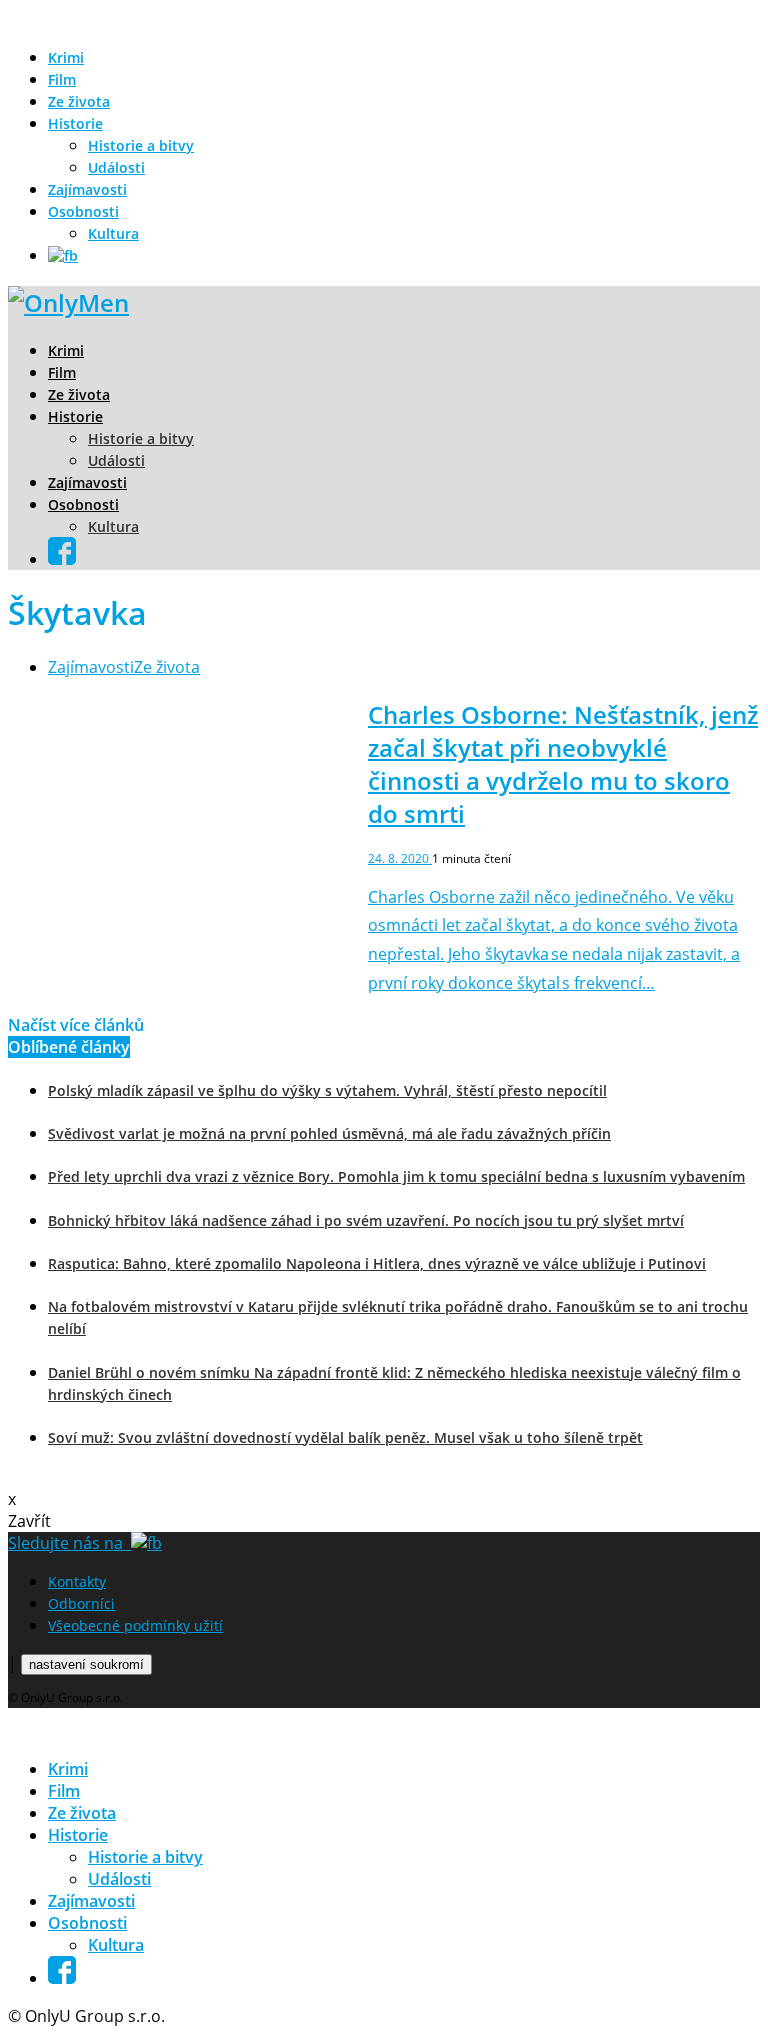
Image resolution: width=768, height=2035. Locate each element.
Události (116, 167)
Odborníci (81, 1603)
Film (62, 79)
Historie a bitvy (141, 145)
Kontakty (77, 1581)
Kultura (113, 233)
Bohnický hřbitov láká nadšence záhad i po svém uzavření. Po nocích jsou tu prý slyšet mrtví (366, 1220)
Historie (75, 123)
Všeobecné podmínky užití (135, 1625)
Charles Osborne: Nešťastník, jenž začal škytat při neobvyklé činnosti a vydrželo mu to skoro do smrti (563, 764)
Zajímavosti (87, 189)
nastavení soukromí (86, 1664)
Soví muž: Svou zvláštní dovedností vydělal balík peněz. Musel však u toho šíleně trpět (345, 1437)
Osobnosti (83, 211)
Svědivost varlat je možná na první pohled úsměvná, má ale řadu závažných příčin (329, 1133)
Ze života (79, 101)
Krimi (66, 57)
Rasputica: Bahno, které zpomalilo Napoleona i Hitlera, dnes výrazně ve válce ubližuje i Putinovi (377, 1263)
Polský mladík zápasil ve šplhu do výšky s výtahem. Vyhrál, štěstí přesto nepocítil (327, 1090)
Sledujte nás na (69, 1543)
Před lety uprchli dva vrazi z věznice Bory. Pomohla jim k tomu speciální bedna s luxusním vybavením (396, 1176)
